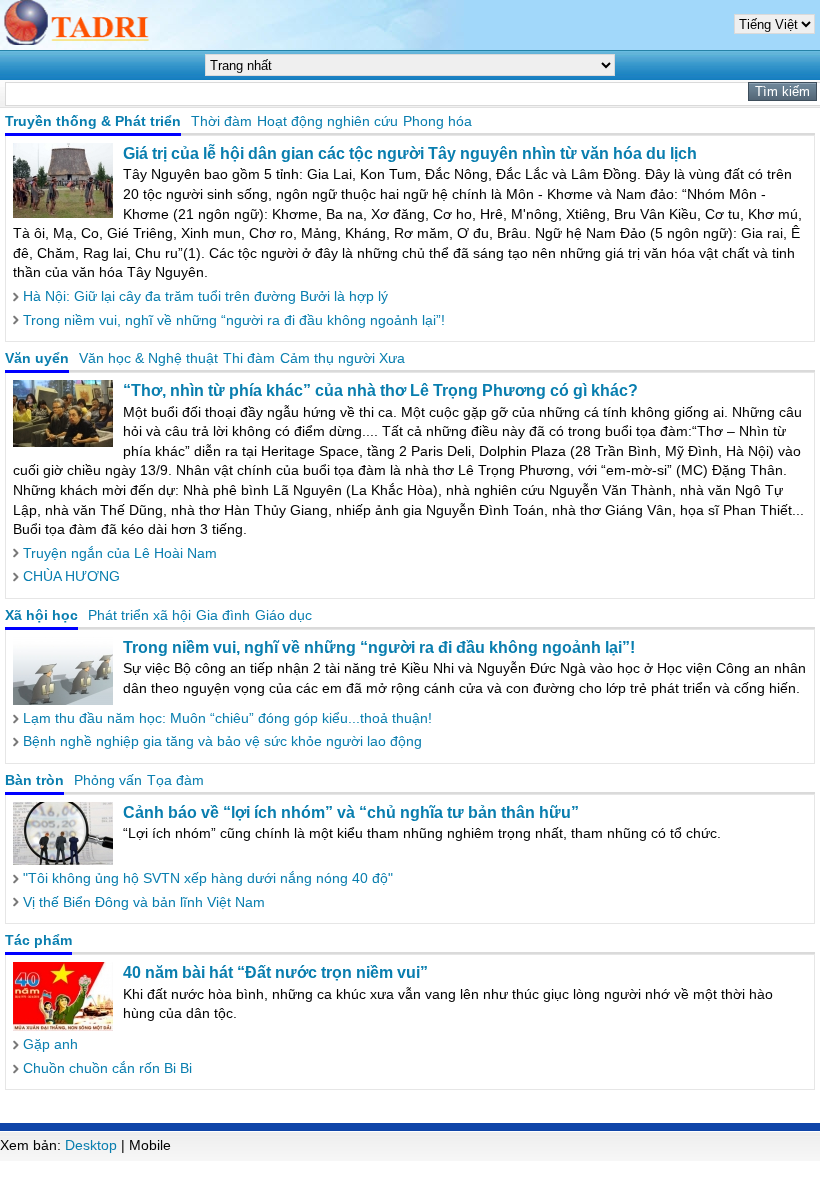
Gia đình (223, 615)
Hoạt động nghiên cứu (327, 121)
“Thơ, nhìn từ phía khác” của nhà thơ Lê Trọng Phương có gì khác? (380, 390)
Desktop (91, 1145)
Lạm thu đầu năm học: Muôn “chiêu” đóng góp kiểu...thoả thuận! (227, 718)
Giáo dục (283, 615)
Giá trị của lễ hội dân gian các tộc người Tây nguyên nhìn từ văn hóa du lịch (410, 153)
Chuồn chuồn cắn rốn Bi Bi (107, 1068)
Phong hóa (437, 121)
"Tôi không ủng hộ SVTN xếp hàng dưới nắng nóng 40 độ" (208, 878)
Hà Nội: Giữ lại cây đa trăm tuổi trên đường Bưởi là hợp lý (205, 296)
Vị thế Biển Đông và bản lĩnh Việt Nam (144, 902)
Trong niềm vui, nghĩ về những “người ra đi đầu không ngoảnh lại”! (234, 320)
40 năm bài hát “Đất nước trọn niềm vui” (275, 972)
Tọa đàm (175, 780)
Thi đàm (249, 358)
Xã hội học (41, 615)
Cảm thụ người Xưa (342, 358)
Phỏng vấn (108, 780)
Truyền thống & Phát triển (93, 121)
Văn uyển (37, 358)
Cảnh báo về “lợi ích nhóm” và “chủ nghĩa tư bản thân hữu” (351, 812)
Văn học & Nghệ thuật (148, 358)
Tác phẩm (38, 940)
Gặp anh (50, 1044)
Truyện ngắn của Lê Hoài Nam (120, 553)
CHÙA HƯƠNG (71, 576)
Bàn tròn (34, 780)
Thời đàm (221, 121)
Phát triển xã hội (139, 615)
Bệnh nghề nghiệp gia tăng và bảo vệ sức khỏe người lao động (222, 741)
